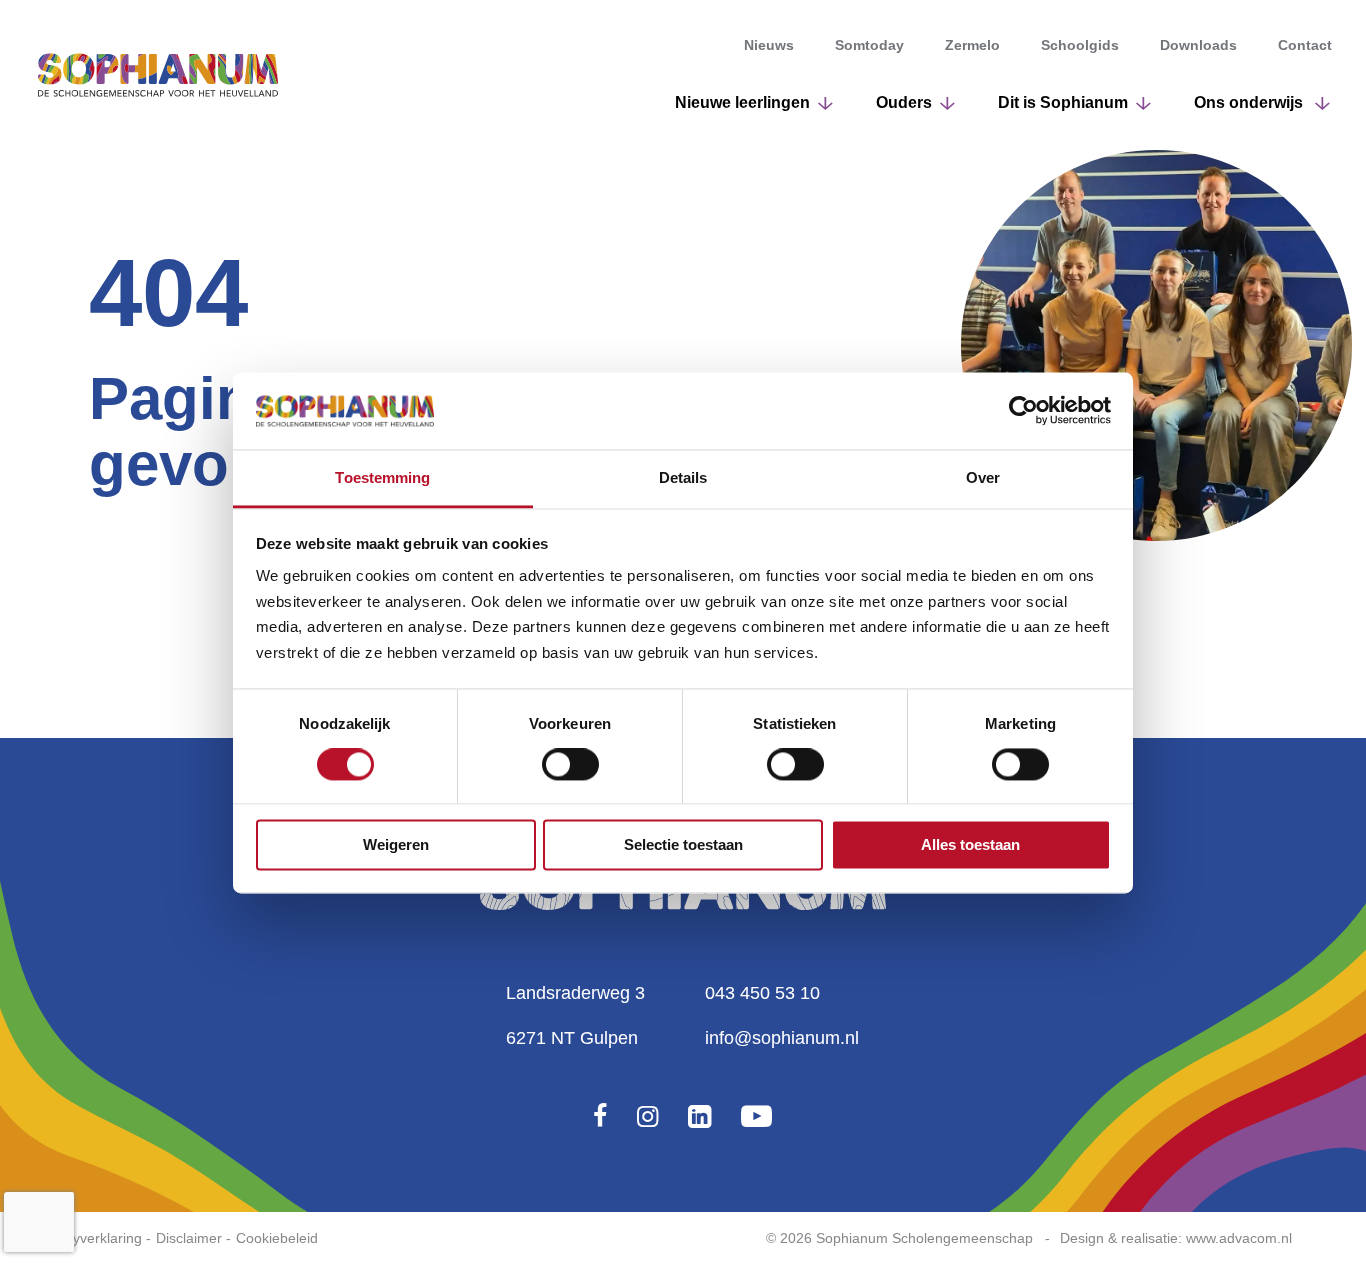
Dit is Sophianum (1063, 102)
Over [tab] (983, 477)
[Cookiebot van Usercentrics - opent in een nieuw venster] (1023, 411)
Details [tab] (683, 477)
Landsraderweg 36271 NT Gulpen (575, 1015)
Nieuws (769, 45)
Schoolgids (1080, 45)
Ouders (904, 102)
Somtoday (869, 45)
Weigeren (396, 844)
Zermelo (972, 45)
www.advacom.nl (1239, 1238)
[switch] (570, 765)
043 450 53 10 (762, 993)
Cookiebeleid (277, 1238)
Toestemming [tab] (382, 477)
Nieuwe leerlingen (742, 102)
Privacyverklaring (88, 1238)
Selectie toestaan (683, 844)
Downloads (1198, 45)
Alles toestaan (970, 844)
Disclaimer (189, 1238)
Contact (1305, 45)
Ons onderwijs (1250, 102)
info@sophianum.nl (782, 1038)
